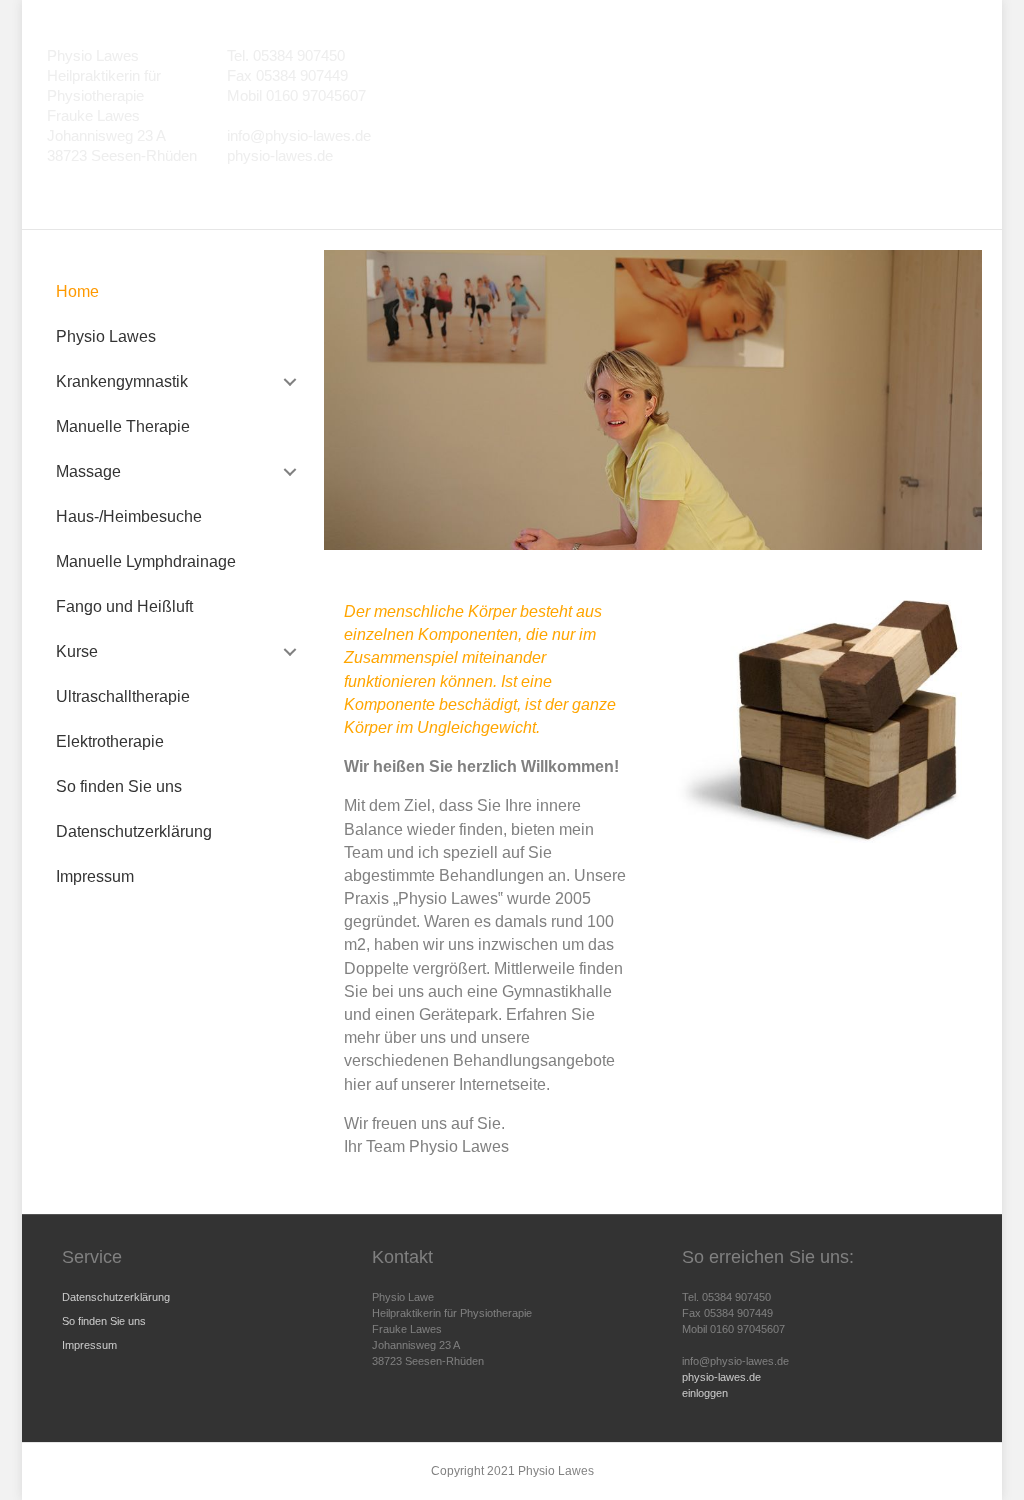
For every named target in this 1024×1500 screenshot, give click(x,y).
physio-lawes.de (721, 1377)
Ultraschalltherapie (123, 696)
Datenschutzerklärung (134, 831)
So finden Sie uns (119, 786)
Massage (88, 471)
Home (77, 291)
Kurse (77, 651)
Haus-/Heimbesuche (129, 516)
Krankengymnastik (122, 381)
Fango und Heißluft (124, 606)
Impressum (95, 876)
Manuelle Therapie (123, 426)
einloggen (705, 1393)
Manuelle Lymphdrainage (146, 561)
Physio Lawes (106, 336)
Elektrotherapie (110, 741)
